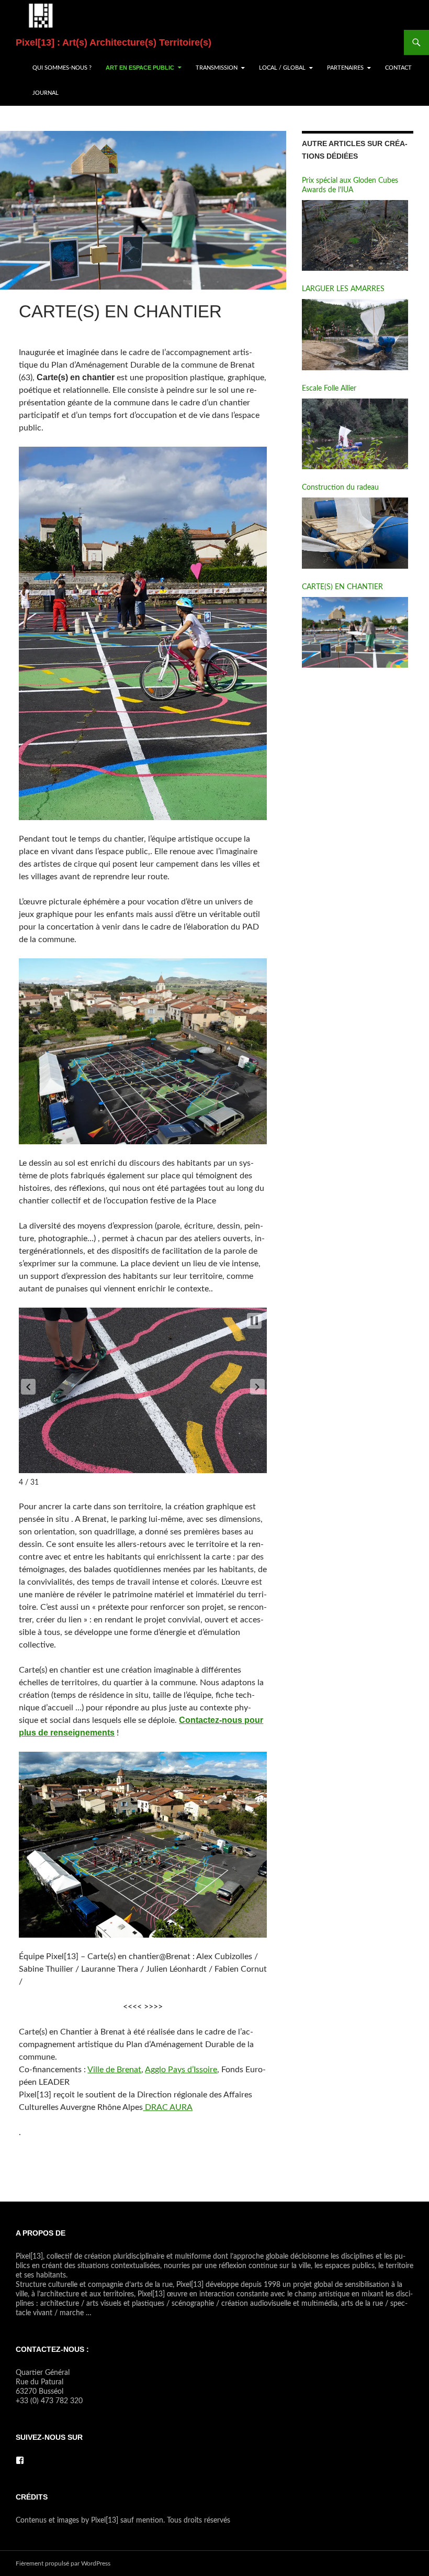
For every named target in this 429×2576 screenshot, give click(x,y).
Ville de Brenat (114, 2070)
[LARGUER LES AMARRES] (355, 335)
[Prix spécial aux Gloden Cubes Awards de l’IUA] (355, 236)
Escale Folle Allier (329, 389)
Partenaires (345, 68)
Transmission (217, 68)
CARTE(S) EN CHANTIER (342, 587)
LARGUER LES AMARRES (343, 289)
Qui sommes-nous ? (62, 68)
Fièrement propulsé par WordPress (63, 2563)
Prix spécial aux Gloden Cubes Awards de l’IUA (350, 185)
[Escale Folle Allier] (355, 434)
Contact (398, 68)
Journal (46, 93)
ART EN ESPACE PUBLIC (140, 68)
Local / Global (282, 68)
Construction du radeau (340, 488)
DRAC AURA (168, 2107)
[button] (28, 1387)
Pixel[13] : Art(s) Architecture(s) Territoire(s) (114, 42)
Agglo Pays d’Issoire (181, 2070)
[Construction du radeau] (355, 533)
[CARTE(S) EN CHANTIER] (355, 633)
